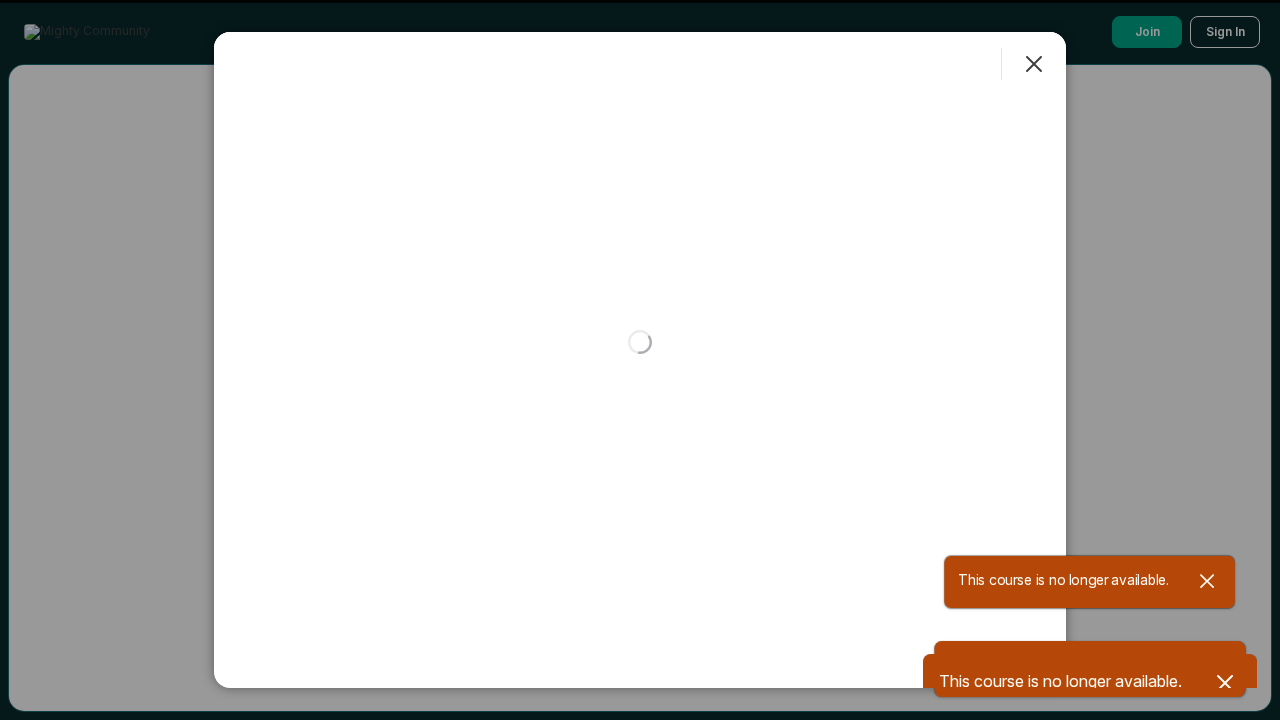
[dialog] (640, 360)
